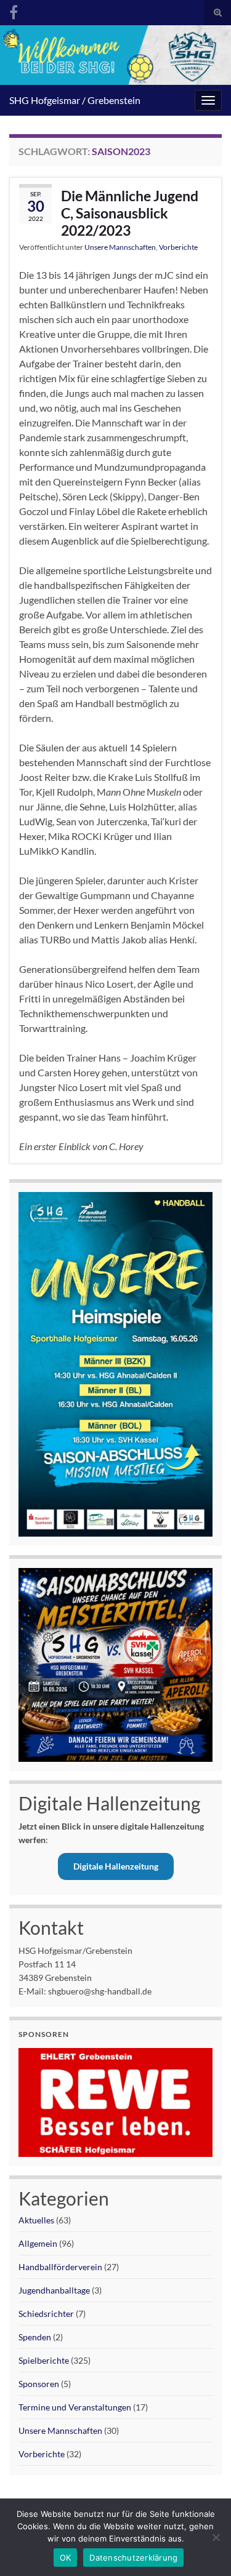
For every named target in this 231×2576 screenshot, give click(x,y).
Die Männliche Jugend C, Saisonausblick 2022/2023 (130, 213)
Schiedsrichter (46, 2314)
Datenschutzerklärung (133, 2558)
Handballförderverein (60, 2267)
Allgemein (38, 2243)
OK (66, 2558)
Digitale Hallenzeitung (116, 1866)
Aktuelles (36, 2220)
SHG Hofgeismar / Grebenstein (75, 100)
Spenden (35, 2337)
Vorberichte (178, 247)
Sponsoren (39, 2384)
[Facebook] (14, 10)
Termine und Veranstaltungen (75, 2407)
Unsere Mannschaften (120, 247)
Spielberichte (44, 2360)
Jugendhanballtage (54, 2290)
